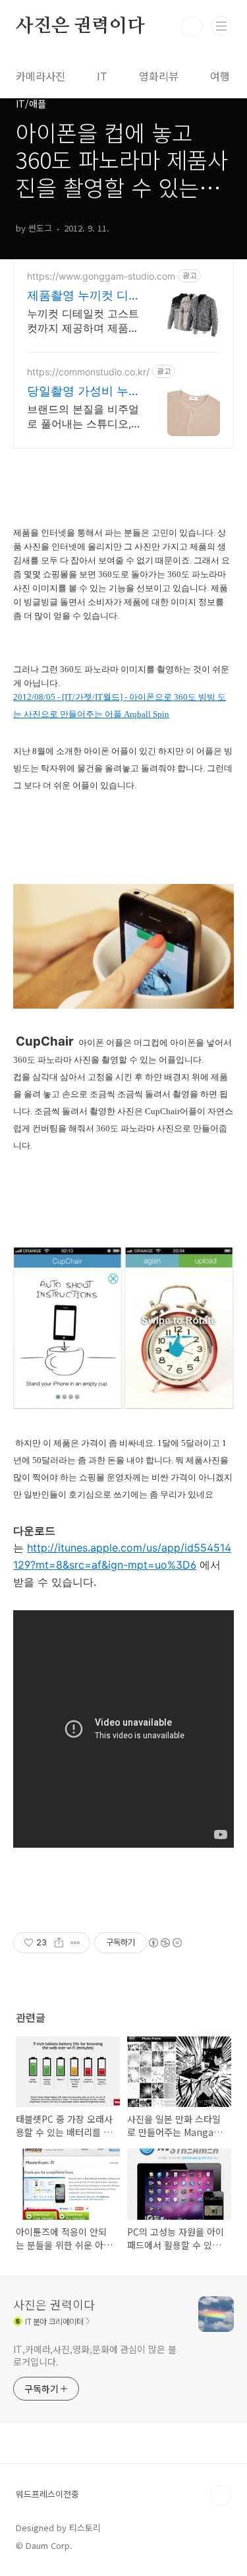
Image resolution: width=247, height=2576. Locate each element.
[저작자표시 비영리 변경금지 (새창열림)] (165, 1943)
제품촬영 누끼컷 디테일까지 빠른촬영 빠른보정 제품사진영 (84, 296)
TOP (221, 2496)
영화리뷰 (159, 76)
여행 (220, 76)
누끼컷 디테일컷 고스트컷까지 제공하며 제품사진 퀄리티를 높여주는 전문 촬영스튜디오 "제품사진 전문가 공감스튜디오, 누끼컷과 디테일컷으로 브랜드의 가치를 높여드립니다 (83, 321)
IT (102, 76)
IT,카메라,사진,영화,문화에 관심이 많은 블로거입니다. (95, 2355)
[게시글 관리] (75, 1943)
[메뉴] (221, 26)
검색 (192, 26)
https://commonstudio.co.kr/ (88, 372)
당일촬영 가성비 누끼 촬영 (84, 392)
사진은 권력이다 (80, 26)
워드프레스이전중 (47, 2494)
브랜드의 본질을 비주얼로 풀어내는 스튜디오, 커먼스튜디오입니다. (83, 417)
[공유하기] (59, 1943)
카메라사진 (41, 76)
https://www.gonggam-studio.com (101, 276)
